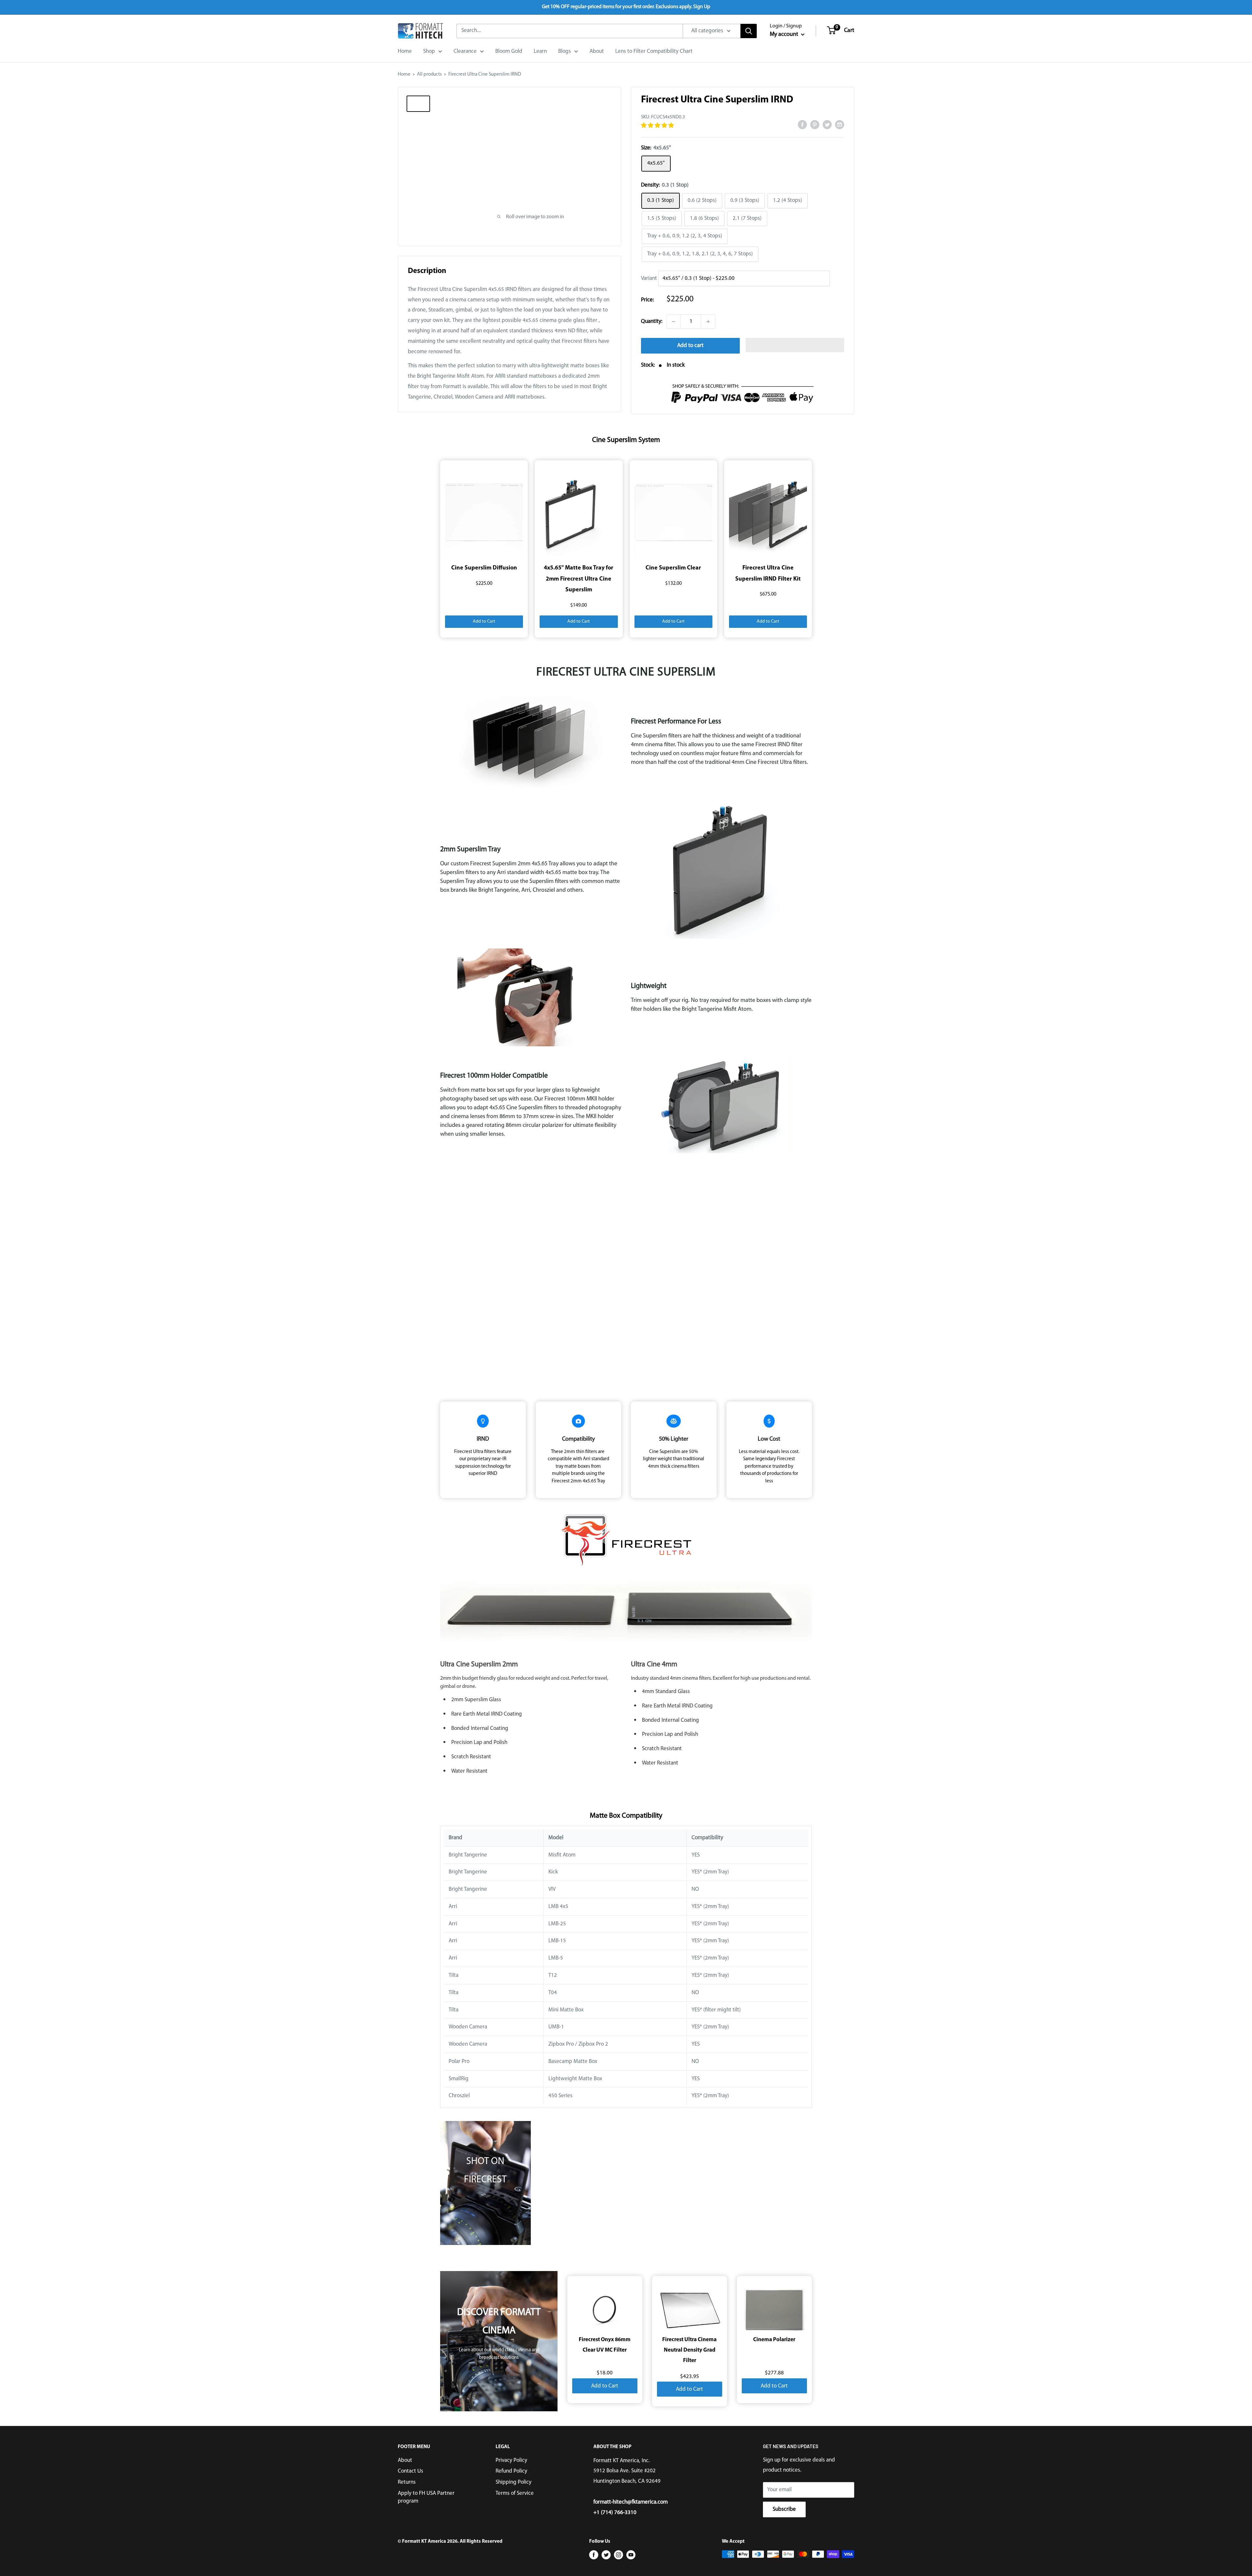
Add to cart (690, 346)
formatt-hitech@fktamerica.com (631, 2502)
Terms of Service (515, 2493)
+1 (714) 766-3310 (615, 2513)
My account (785, 35)
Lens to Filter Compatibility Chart (654, 51)
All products (429, 75)
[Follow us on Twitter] (606, 2555)
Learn (540, 51)
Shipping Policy (514, 2482)
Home (405, 51)
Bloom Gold (509, 51)
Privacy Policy (511, 2460)
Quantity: (652, 321)
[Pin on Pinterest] (815, 125)
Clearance (465, 51)
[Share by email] (840, 125)
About (597, 51)
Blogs (565, 51)
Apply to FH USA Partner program (426, 2497)
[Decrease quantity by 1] (674, 322)
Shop (429, 51)
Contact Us (410, 2471)
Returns (407, 2482)
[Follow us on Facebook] (594, 2555)
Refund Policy (511, 2471)
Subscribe (784, 2509)
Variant (649, 278)
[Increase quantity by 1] (708, 322)
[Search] (749, 31)
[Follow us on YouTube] (631, 2555)
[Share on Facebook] (802, 125)
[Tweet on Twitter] (827, 125)
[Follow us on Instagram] (619, 2555)
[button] (658, 126)
